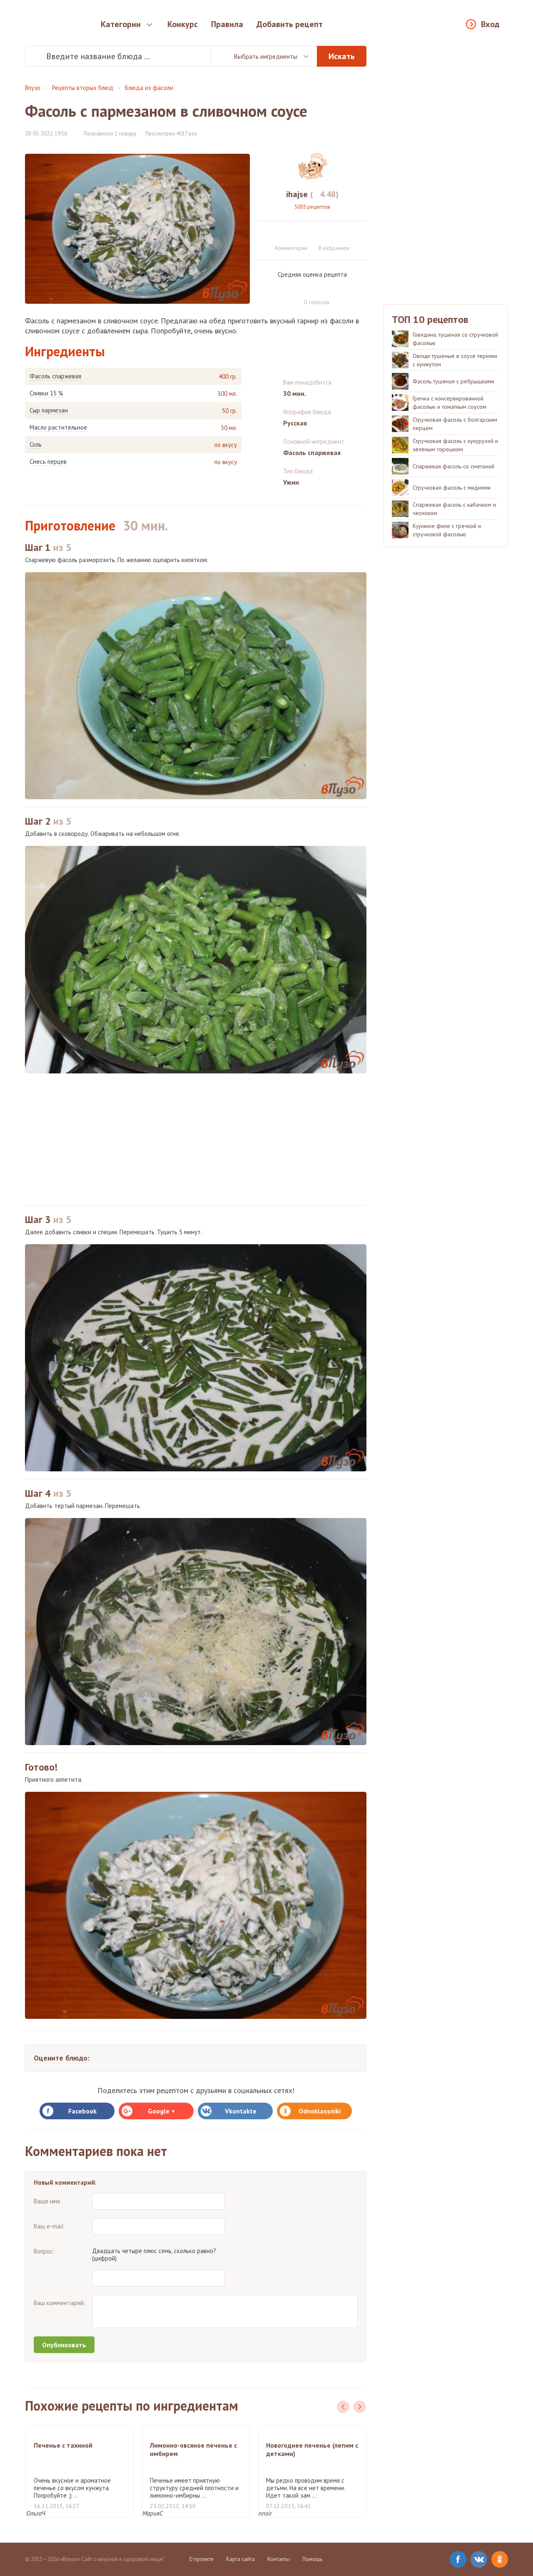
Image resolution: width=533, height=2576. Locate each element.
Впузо (33, 88)
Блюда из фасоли (149, 88)
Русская (295, 423)
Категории (121, 24)
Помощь (312, 2559)
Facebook (82, 2111)
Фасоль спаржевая (55, 376)
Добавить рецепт (290, 24)
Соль (36, 445)
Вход (490, 24)
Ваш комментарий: (60, 2303)
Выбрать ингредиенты (265, 56)
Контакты (279, 2559)
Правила (227, 24)
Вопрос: (44, 2251)
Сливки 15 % (46, 393)
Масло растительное (58, 428)
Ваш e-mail (49, 2226)
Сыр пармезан (49, 410)
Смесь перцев (48, 462)
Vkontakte (241, 2111)
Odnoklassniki (320, 2111)
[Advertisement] (196, 1139)
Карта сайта (240, 2559)
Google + (161, 2111)
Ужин (291, 482)
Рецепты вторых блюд (83, 88)
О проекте (201, 2559)
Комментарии (291, 248)
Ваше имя (47, 2201)
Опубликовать (64, 2345)
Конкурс (183, 24)
